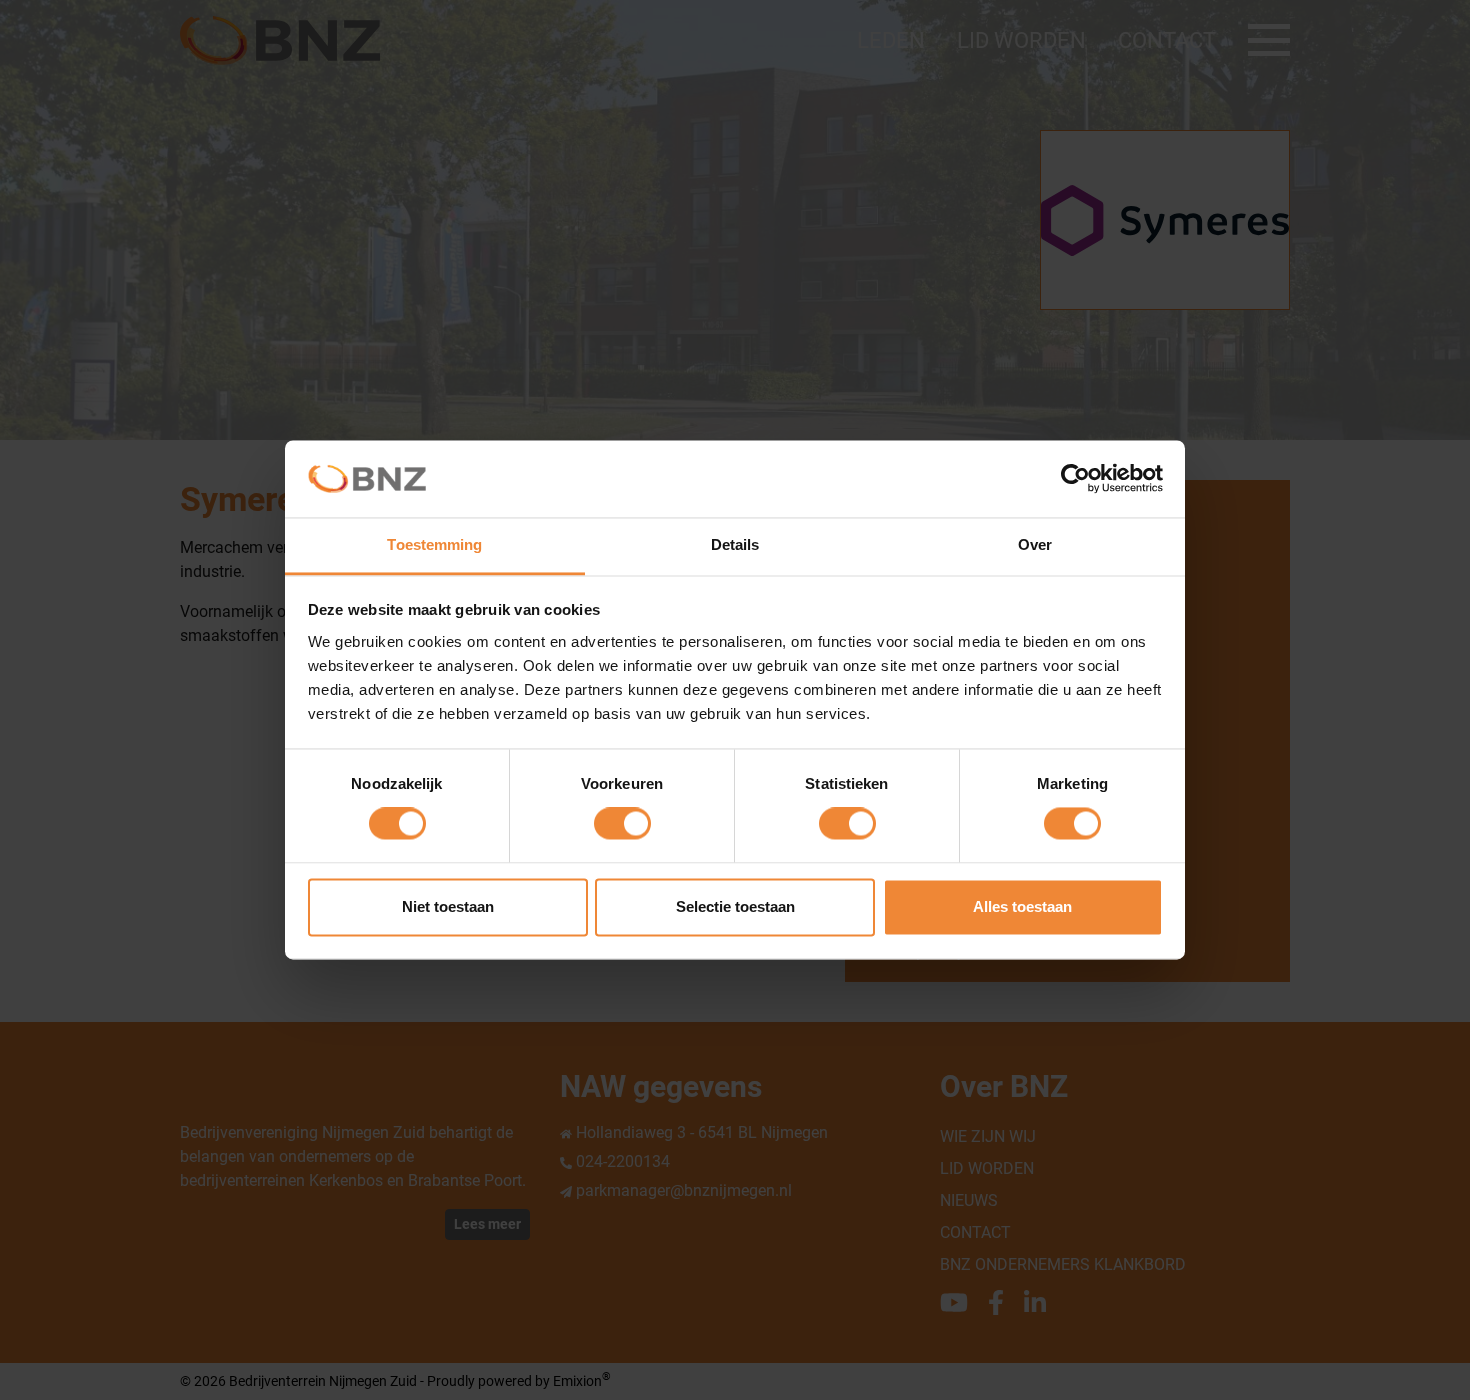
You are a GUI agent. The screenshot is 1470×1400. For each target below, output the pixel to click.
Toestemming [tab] (434, 544)
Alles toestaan (1022, 906)
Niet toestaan (448, 906)
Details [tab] (735, 544)
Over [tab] (1035, 544)
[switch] (622, 824)
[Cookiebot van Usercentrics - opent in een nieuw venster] (1075, 479)
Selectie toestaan (735, 906)
